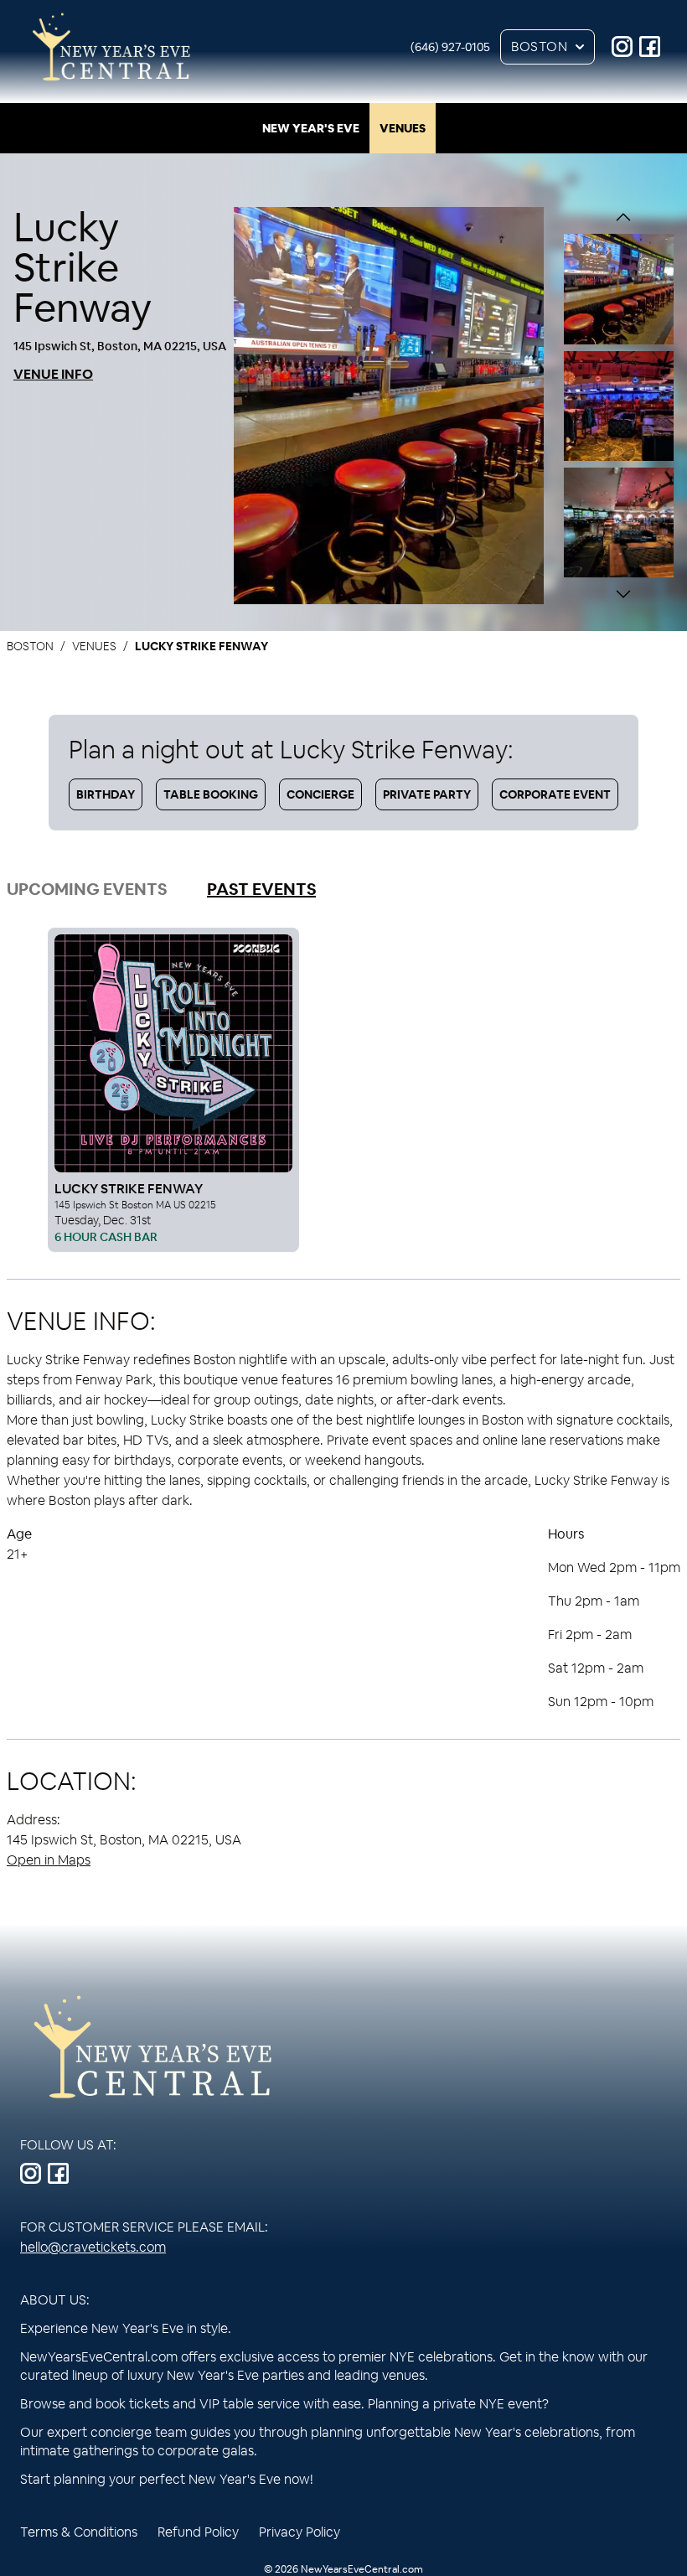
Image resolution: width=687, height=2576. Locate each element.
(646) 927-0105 (450, 47)
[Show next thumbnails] (623, 594)
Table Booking (211, 794)
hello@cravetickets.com (93, 2247)
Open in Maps (49, 1860)
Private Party (427, 794)
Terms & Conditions (79, 2532)
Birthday (106, 794)
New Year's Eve (311, 128)
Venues (403, 128)
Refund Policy (198, 2532)
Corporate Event (555, 794)
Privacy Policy (300, 2532)
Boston (539, 47)
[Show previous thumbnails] (623, 217)
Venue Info (53, 374)
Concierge (320, 794)
